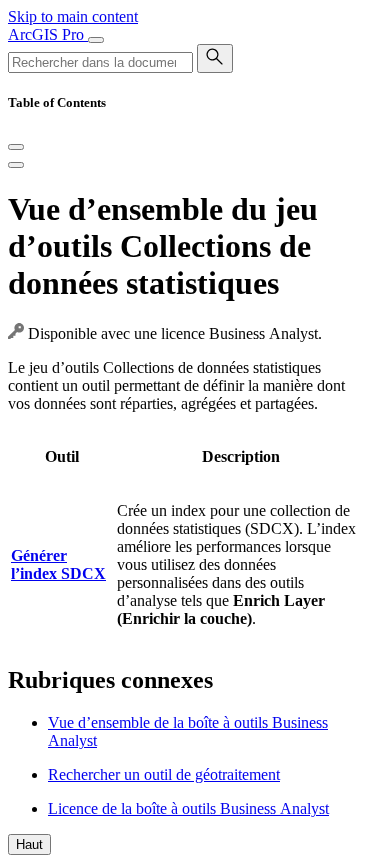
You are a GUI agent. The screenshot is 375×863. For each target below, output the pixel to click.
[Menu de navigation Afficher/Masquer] (96, 40)
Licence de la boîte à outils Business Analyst (188, 808)
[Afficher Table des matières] (16, 165)
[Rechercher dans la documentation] (215, 58)
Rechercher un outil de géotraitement (164, 774)
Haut (29, 844)
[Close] (16, 147)
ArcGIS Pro (48, 34)
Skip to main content (73, 16)
